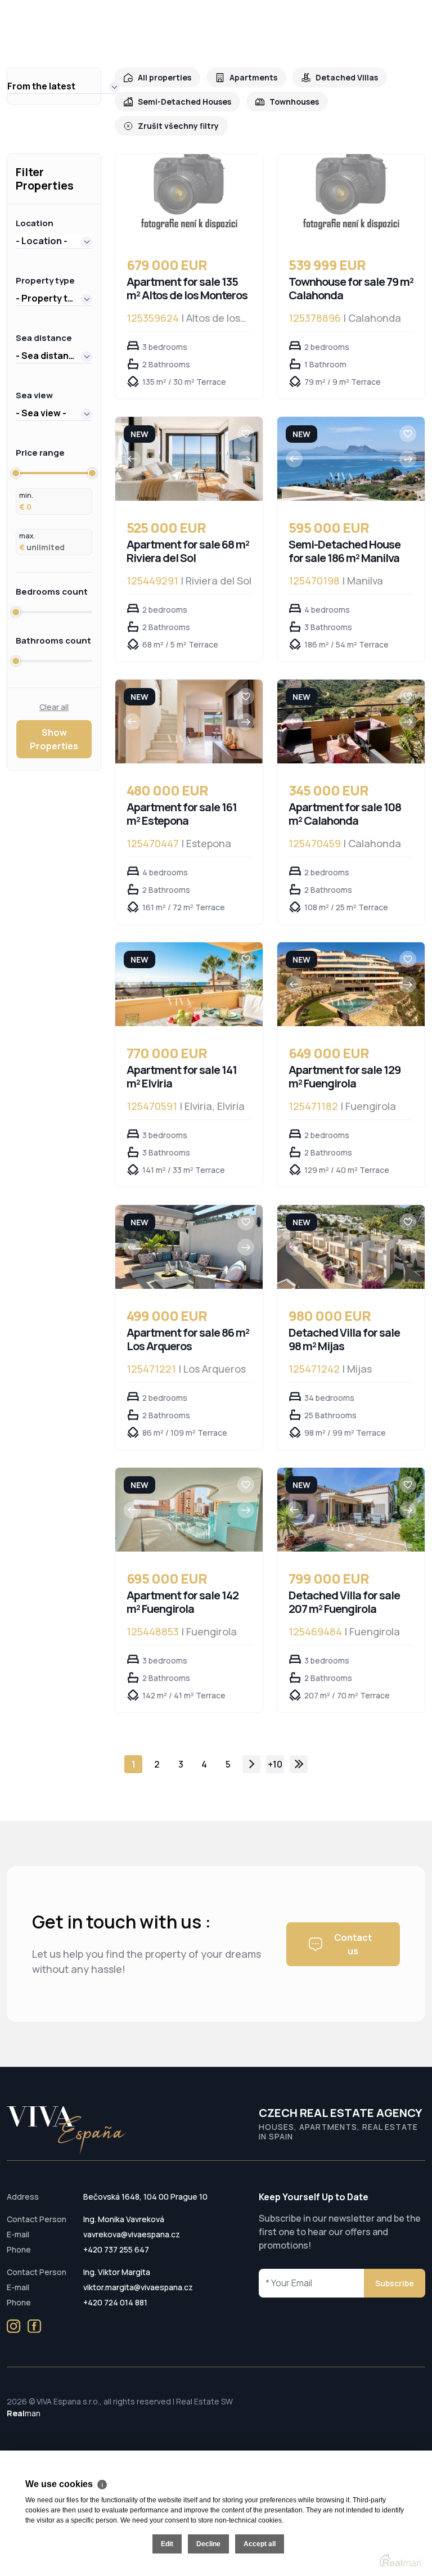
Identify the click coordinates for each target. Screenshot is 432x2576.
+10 (275, 1764)
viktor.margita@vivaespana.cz (138, 2287)
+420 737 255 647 (116, 2249)
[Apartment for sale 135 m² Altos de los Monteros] (189, 196)
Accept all (260, 2544)
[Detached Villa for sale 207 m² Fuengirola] (351, 1510)
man (24, 2413)
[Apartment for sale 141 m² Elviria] (189, 984)
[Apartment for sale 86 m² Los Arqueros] (189, 1247)
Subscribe (395, 2283)
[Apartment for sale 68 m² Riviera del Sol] (189, 459)
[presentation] (132, 459)
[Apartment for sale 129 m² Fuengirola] (351, 984)
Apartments (253, 77)
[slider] (16, 473)
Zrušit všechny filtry (178, 126)
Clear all (54, 707)
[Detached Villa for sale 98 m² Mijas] (351, 1247)
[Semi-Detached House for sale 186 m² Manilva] (351, 459)
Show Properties (54, 739)
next (251, 1764)
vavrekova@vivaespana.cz (132, 2234)
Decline (208, 2544)
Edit (167, 2544)
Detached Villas (347, 77)
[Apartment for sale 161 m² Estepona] (189, 721)
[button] (64, 86)
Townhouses (294, 102)
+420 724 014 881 (115, 2302)
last (299, 1764)
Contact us (353, 1944)
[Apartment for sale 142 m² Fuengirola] (189, 1510)
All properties (165, 77)
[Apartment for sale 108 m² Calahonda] (351, 721)
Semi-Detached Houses (184, 102)
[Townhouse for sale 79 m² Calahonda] (351, 196)
